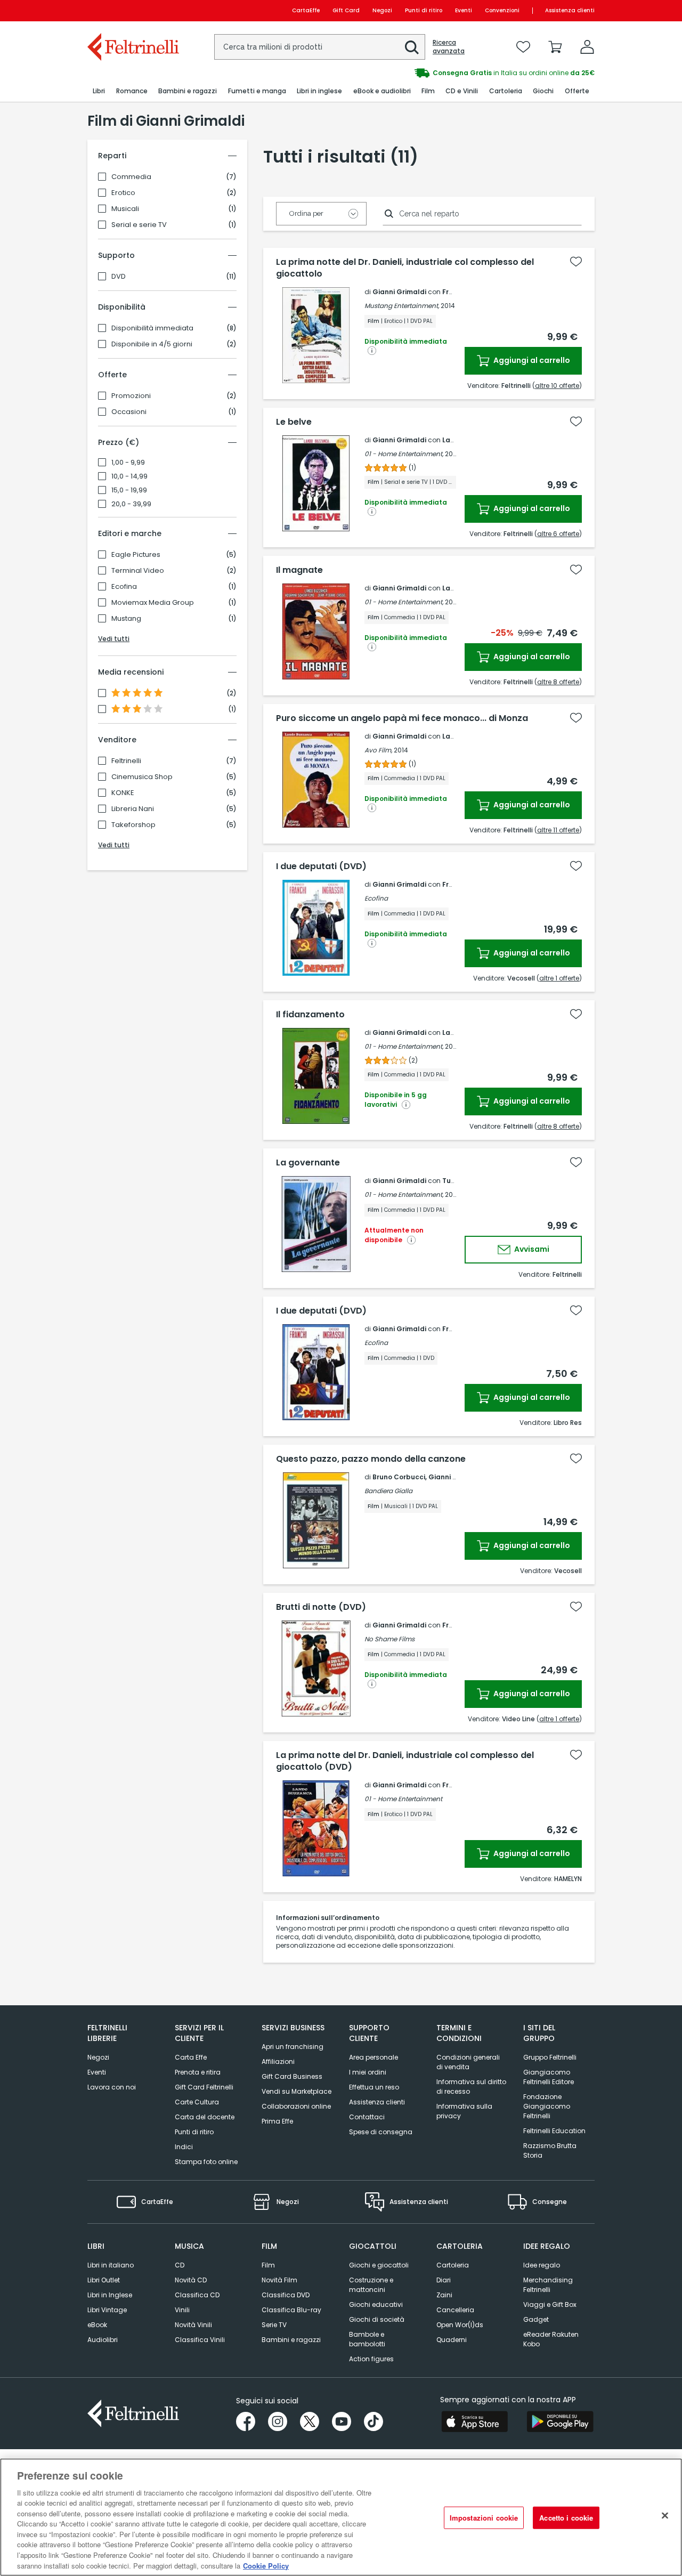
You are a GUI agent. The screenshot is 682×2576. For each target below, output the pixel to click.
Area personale (374, 2057)
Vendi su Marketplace (297, 2091)
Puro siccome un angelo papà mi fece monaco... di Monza (402, 718)
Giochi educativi (376, 2304)
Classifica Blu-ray (291, 2310)
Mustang (126, 619)
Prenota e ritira (198, 2072)
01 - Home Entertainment (403, 1799)
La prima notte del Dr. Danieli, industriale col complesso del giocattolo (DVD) (405, 1761)
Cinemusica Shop (142, 777)
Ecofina (124, 587)
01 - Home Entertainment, (404, 454)
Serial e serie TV (139, 225)
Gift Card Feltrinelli (204, 2087)
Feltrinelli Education (554, 2131)
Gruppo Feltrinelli (550, 2057)
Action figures (371, 2359)
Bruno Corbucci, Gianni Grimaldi (427, 1477)
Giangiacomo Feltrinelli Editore (549, 2077)
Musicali (125, 209)
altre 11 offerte (558, 830)
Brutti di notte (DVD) (321, 1607)
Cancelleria (455, 2310)
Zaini (444, 2295)
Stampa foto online (206, 2162)
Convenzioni (502, 10)
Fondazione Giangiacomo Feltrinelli (547, 2106)
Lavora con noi (112, 2087)
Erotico (123, 193)
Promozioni (131, 396)
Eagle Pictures (136, 555)
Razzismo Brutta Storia (550, 2150)
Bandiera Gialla (388, 1491)
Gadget (536, 2319)
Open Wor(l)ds (460, 2325)
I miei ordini (368, 2072)
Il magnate (299, 570)
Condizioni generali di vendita (468, 2062)
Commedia (131, 177)
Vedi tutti (114, 639)
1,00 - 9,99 (128, 463)
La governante (308, 1163)
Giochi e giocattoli (379, 2265)
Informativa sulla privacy (464, 2111)
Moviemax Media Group (153, 603)
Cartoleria (453, 2265)
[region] (341, 2517)
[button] (412, 47)
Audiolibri (103, 2340)
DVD (119, 277)
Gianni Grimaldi (399, 292)
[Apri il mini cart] (555, 47)
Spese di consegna (381, 2132)
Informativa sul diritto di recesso (471, 2087)
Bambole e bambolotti (367, 2339)
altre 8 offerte (558, 682)
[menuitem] (99, 91)
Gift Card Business (292, 2076)
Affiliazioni (278, 2061)
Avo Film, (378, 750)
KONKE (123, 793)
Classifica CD (197, 2295)
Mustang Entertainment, (402, 306)
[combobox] (320, 47)
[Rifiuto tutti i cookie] (665, 2516)
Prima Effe (277, 2121)
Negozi (382, 10)
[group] (468, 73)
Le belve (294, 422)
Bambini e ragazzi (291, 2340)
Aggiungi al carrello (531, 360)
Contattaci (367, 2117)
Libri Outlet (104, 2280)
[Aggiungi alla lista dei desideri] (576, 262)
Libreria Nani (133, 809)
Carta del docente (205, 2117)
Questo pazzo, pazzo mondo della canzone (371, 1459)
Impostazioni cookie (484, 2518)
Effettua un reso (374, 2087)
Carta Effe (191, 2057)
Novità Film (279, 2280)
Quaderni (452, 2340)
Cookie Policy (266, 2565)
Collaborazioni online (296, 2106)
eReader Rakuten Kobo (551, 2339)
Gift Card (346, 10)
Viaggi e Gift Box (550, 2304)
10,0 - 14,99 (129, 476)
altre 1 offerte (559, 978)
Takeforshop (133, 825)
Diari (444, 2280)
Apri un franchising (293, 2047)
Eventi (464, 10)
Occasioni (129, 412)
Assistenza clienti (570, 10)
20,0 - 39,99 (131, 504)
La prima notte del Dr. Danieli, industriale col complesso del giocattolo (405, 268)
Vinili (182, 2310)
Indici (184, 2147)
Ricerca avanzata (449, 47)
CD (180, 2265)
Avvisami (531, 1249)
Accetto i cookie (566, 2518)
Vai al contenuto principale (132, 10)
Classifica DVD (286, 2295)
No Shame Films (389, 1639)
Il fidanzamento (310, 1015)
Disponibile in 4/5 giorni (152, 344)
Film (268, 2265)
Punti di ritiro (424, 10)
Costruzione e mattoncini (371, 2285)
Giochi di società (377, 2319)
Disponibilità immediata (152, 328)
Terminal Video (138, 571)
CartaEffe (306, 10)
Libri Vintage (107, 2310)
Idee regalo (542, 2265)
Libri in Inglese (110, 2295)
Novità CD (191, 2280)
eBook (97, 2325)
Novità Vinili (193, 2325)
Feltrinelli (126, 761)
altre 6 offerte (558, 534)
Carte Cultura (197, 2102)
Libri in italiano (111, 2265)
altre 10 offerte (557, 386)
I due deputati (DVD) (321, 866)
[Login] (587, 47)
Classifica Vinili (200, 2340)
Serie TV (274, 2325)
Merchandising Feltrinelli (548, 2285)
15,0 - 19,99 (129, 490)
